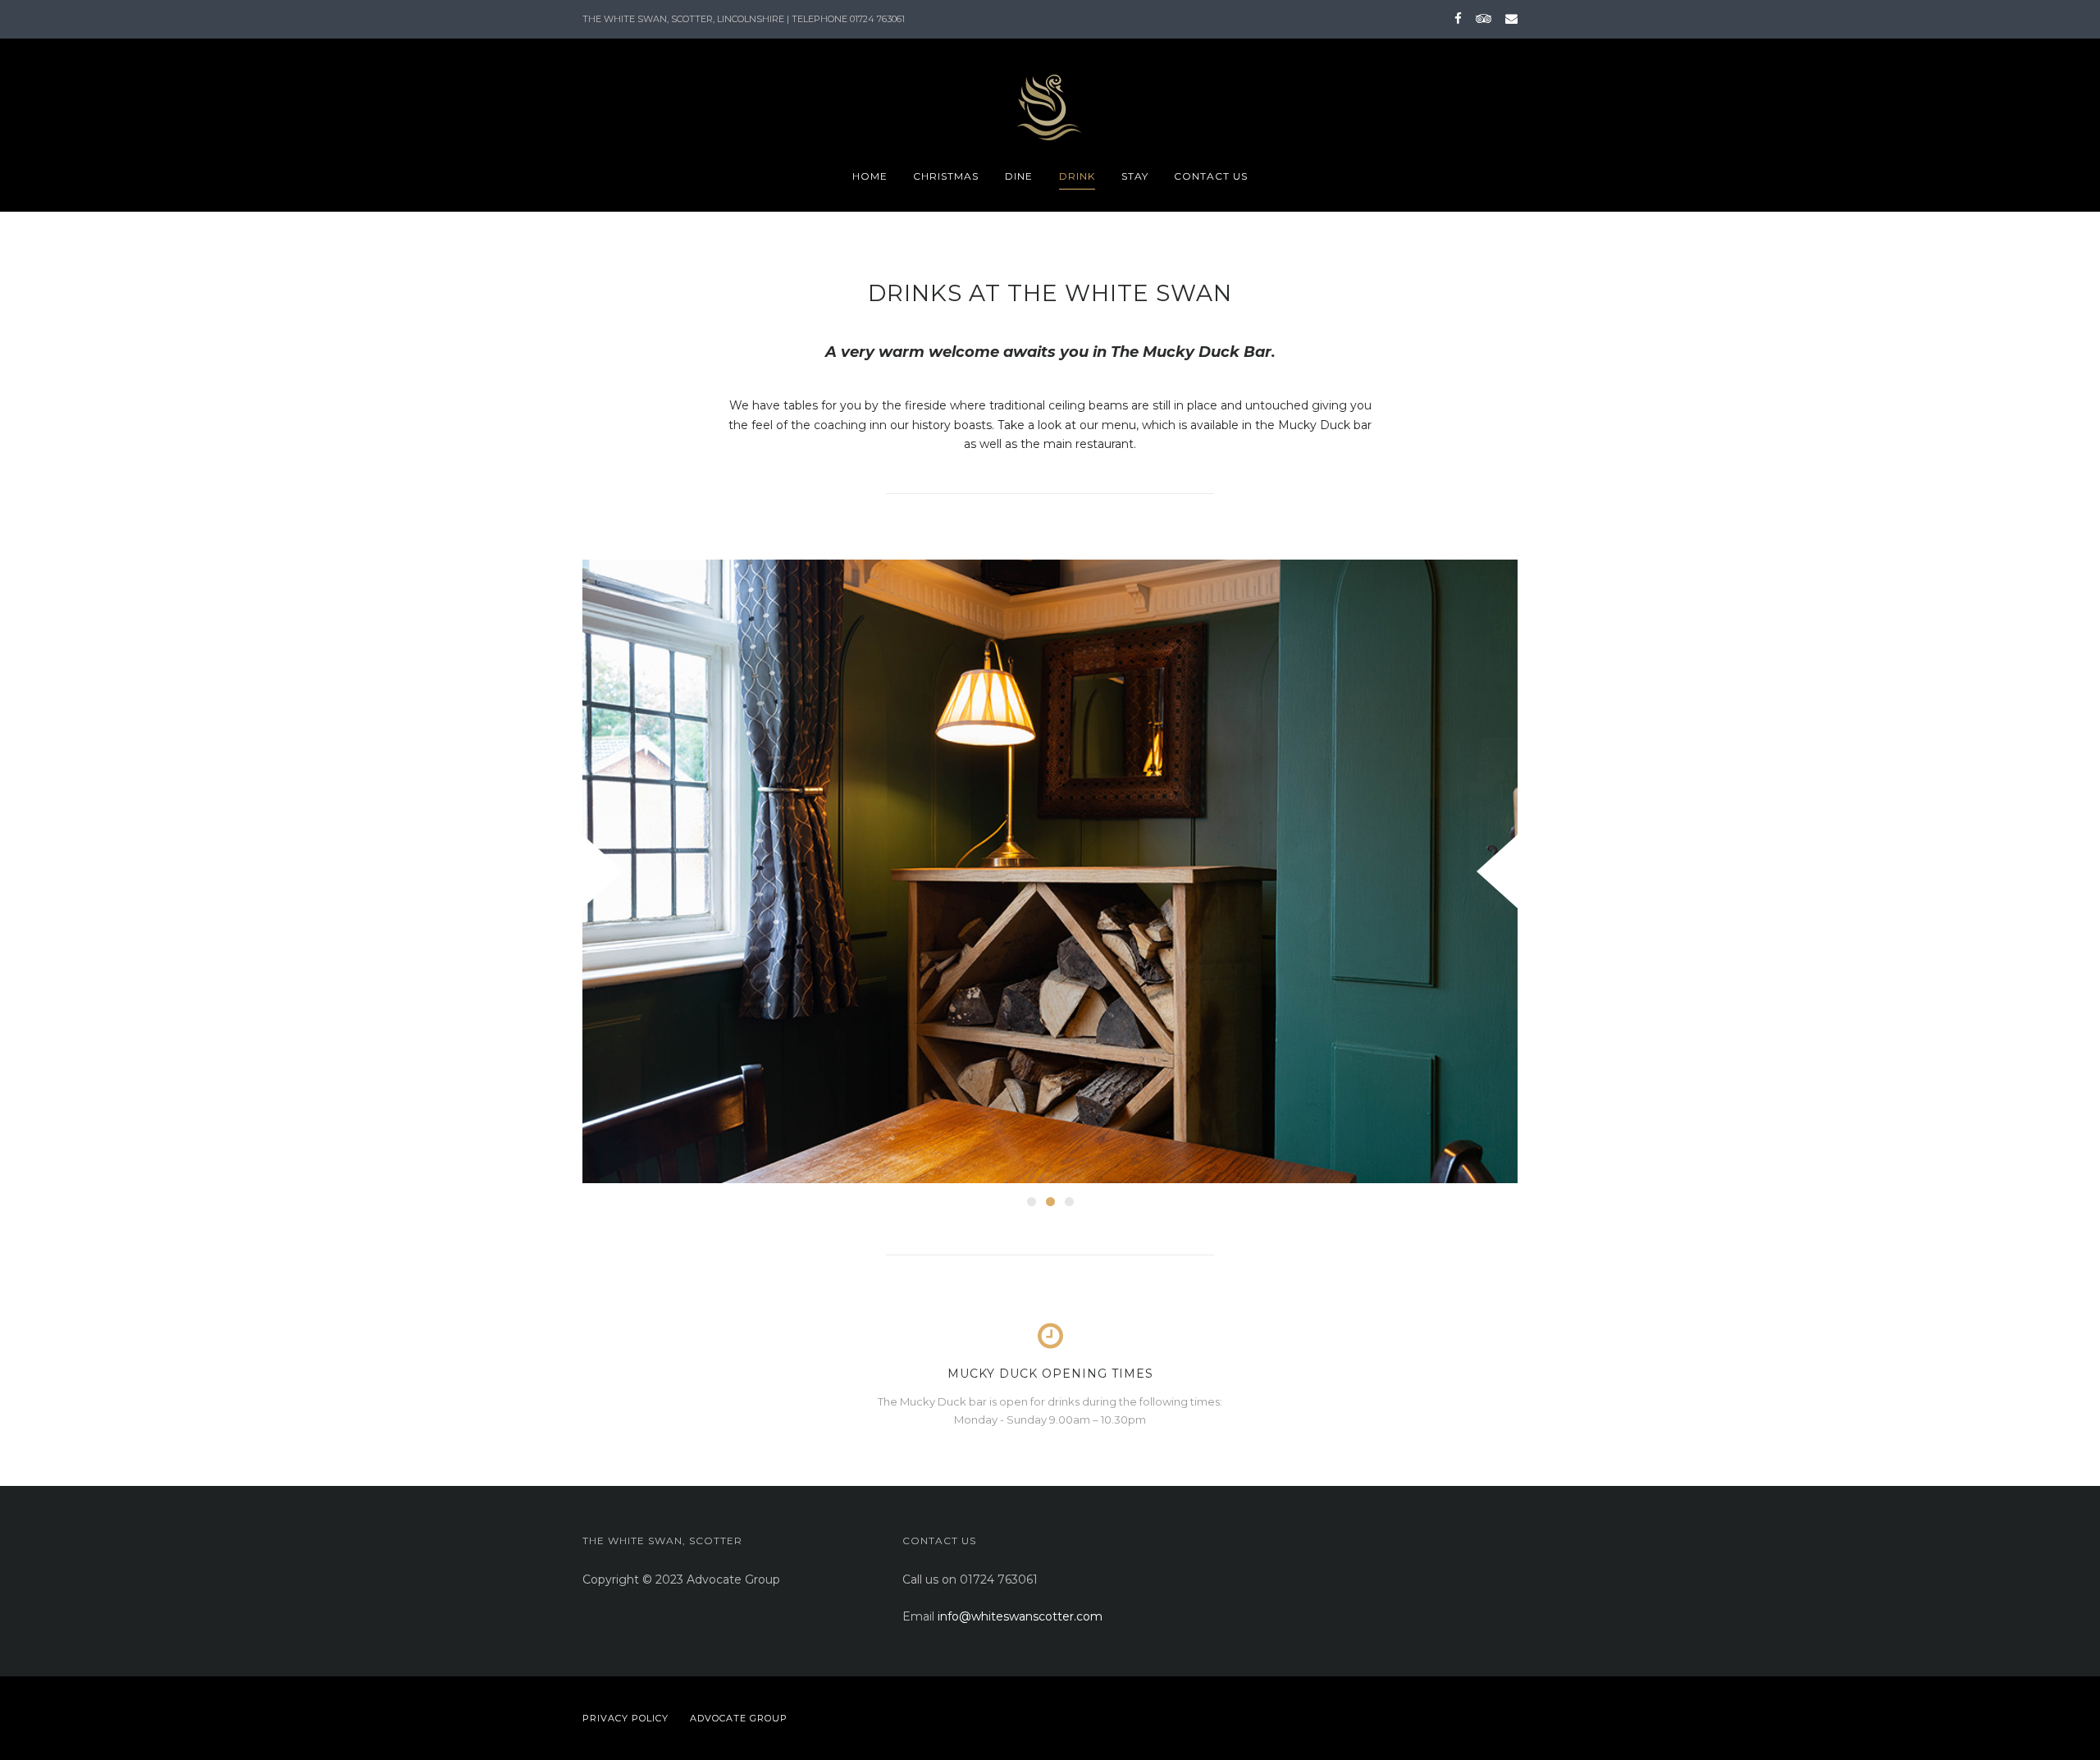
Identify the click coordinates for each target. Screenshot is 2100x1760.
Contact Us (1211, 176)
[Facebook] (1458, 18)
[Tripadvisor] (1484, 18)
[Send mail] (1509, 18)
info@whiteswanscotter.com (1020, 1616)
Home (870, 176)
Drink (1077, 176)
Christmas (946, 176)
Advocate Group (739, 1718)
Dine (1019, 176)
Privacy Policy (625, 1718)
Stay (1135, 176)
